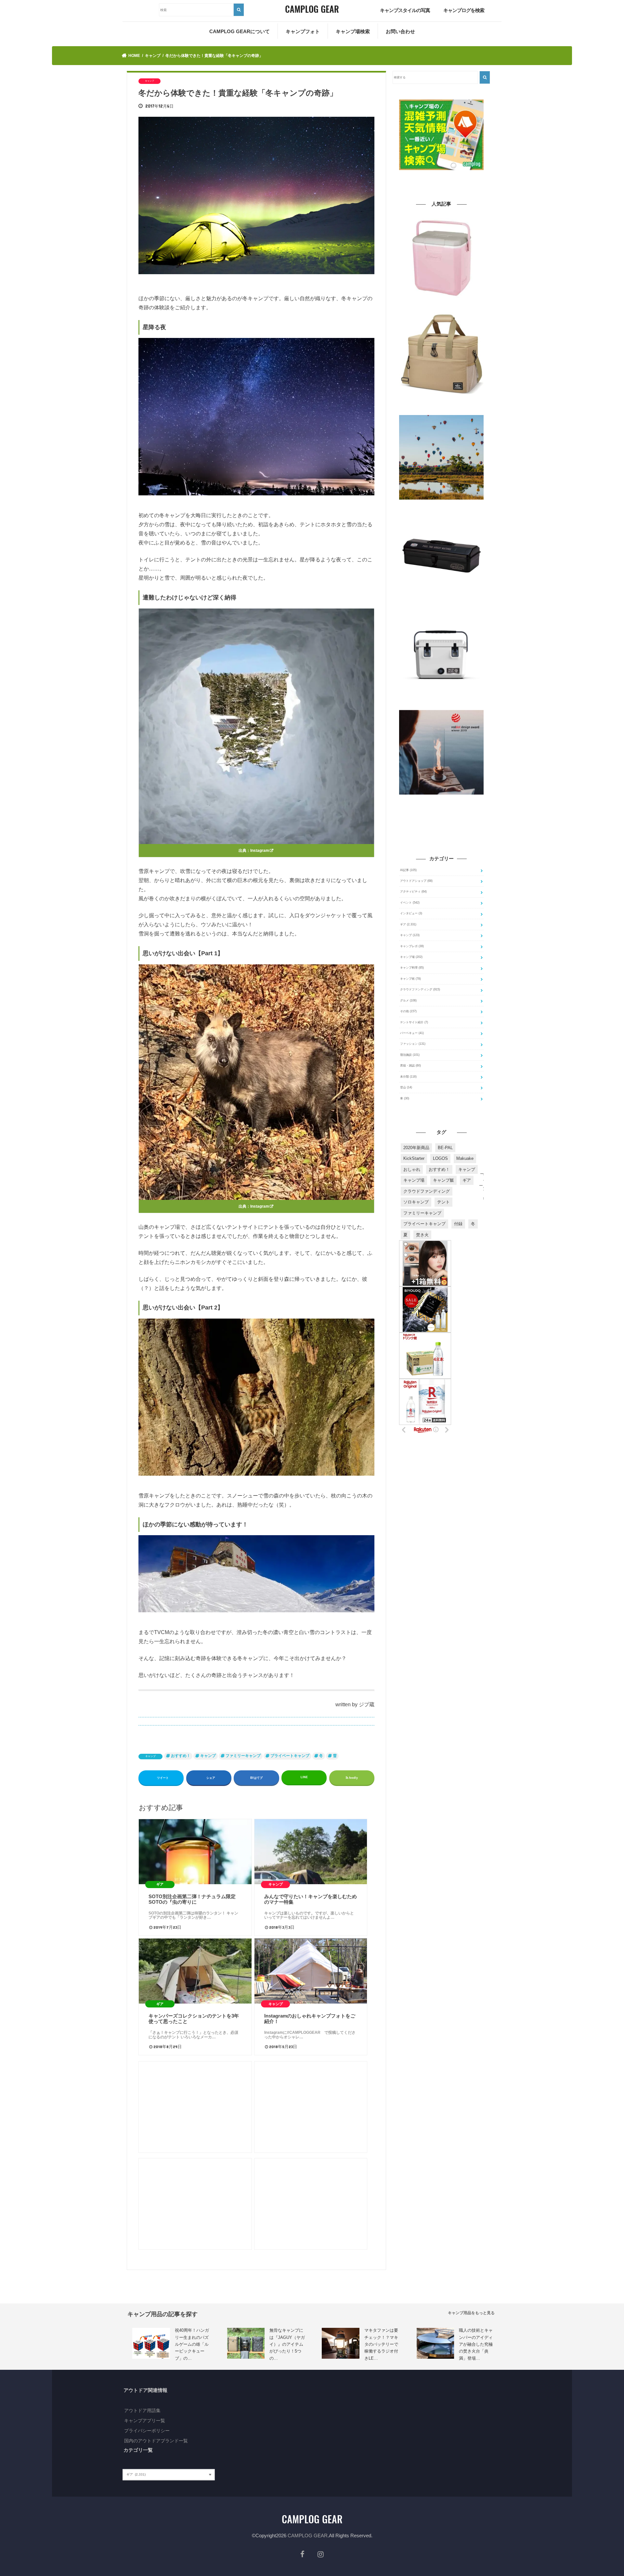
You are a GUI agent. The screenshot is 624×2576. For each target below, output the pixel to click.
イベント (410, 903)
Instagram (260, 851)
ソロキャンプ (416, 1202)
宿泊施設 (410, 1055)
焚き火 (422, 1235)
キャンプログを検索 (464, 10)
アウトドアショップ (416, 881)
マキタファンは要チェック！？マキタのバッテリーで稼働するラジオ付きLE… (381, 2344)
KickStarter (414, 1158)
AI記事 (408, 870)
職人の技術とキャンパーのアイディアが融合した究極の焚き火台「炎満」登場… (476, 2344)
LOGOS (440, 1158)
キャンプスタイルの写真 (405, 10)
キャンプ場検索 (353, 31)
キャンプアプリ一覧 (145, 2421)
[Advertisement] (195, 2107)
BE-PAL (445, 1148)
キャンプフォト (303, 31)
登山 (406, 1087)
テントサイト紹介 (414, 1022)
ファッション (413, 1044)
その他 (408, 1011)
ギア (408, 924)
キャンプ (150, 1756)
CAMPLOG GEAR (308, 2536)
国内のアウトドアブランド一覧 (156, 2441)
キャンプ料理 (412, 968)
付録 (458, 1224)
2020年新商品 (416, 1148)
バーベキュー (412, 1033)
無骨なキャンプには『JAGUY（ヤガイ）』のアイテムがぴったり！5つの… (287, 2344)
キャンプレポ (412, 946)
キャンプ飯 (443, 1180)
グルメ (408, 1000)
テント (443, 1202)
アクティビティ (413, 892)
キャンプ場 (411, 957)
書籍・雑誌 (410, 1066)
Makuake (465, 1158)
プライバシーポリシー (147, 2431)
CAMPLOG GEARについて (240, 31)
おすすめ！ (181, 1756)
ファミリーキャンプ (243, 1756)
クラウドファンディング (420, 989)
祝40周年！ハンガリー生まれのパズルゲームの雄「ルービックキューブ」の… (192, 2344)
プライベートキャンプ (290, 1756)
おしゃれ (412, 1169)
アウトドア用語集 (142, 2410)
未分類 (408, 1077)
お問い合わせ (400, 31)
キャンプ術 (410, 979)
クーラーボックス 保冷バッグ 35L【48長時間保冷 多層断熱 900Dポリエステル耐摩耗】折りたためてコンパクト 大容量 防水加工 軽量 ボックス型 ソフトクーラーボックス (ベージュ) (441, 406)
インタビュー (411, 913)
